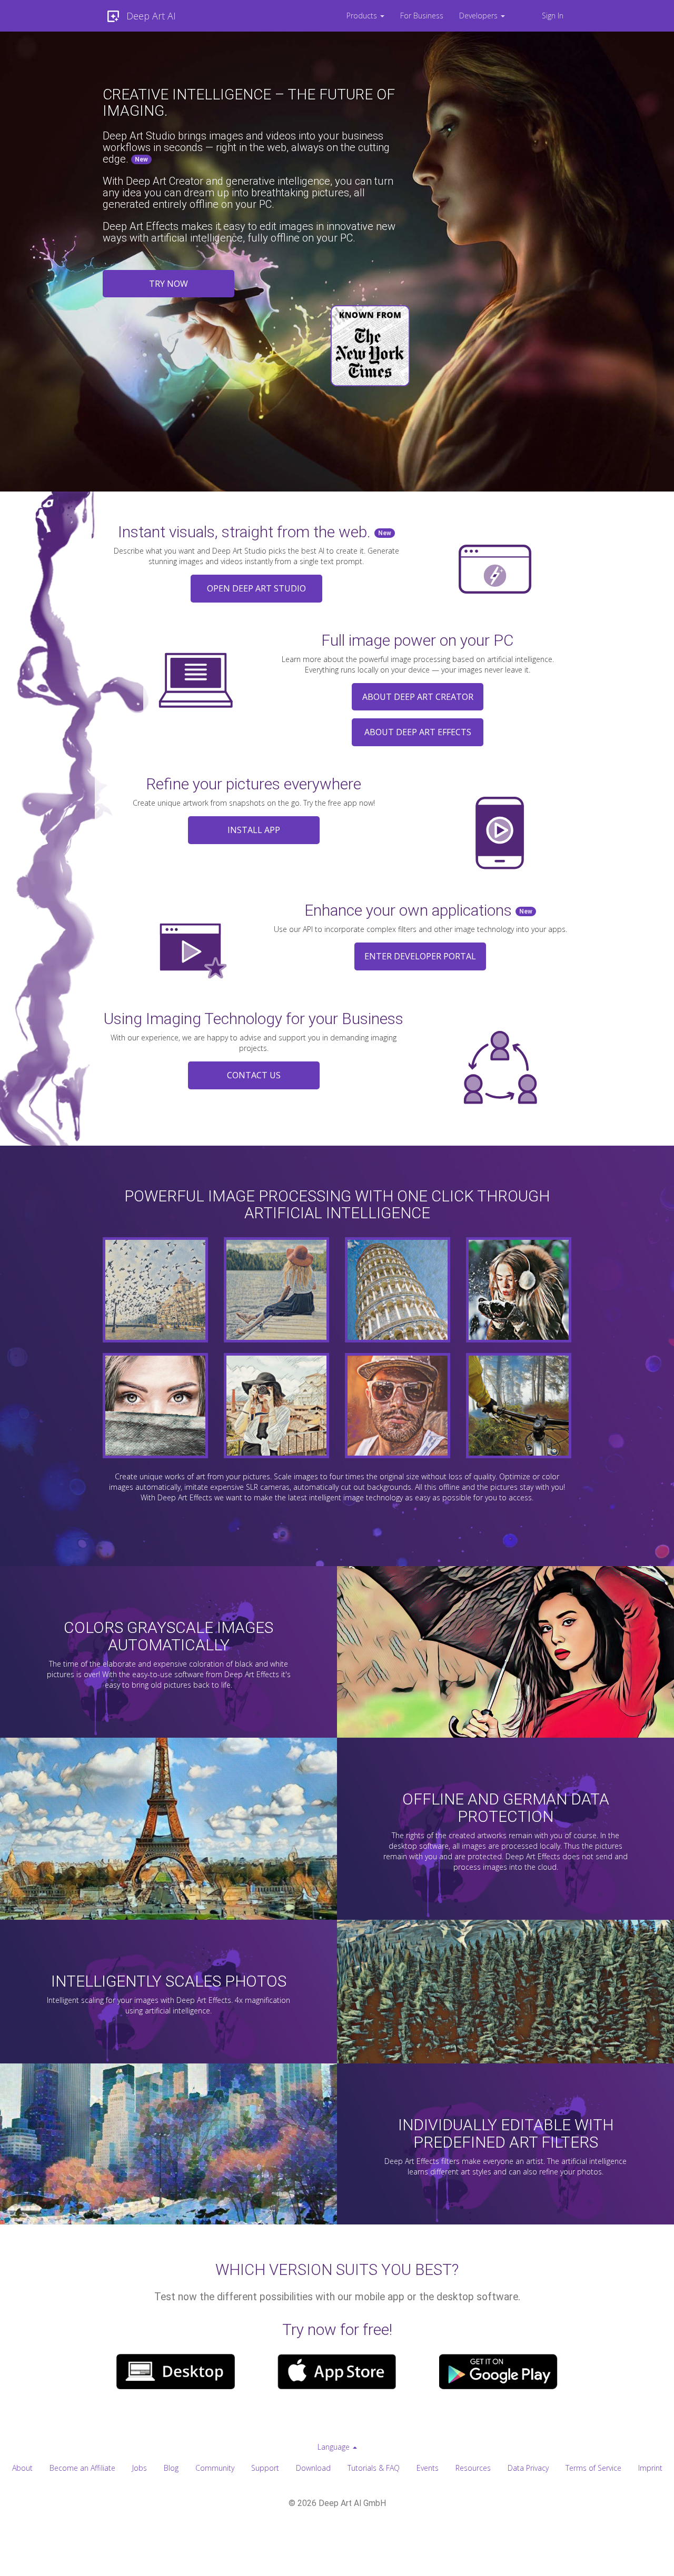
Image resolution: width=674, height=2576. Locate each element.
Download (313, 2468)
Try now (168, 284)
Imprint (650, 2468)
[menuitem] (365, 16)
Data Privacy (528, 2468)
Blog (171, 2468)
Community (215, 2468)
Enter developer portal (420, 956)
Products (363, 16)
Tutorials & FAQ (374, 2468)
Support (265, 2468)
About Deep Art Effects (418, 732)
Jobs (140, 2468)
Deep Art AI (151, 16)
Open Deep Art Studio (256, 588)
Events (428, 2468)
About (22, 2468)
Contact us (254, 1075)
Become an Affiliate (82, 2468)
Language (335, 2447)
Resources (473, 2468)
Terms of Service (593, 2468)
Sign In (553, 16)
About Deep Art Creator (418, 697)
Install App (254, 830)
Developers (479, 16)
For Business (422, 16)
